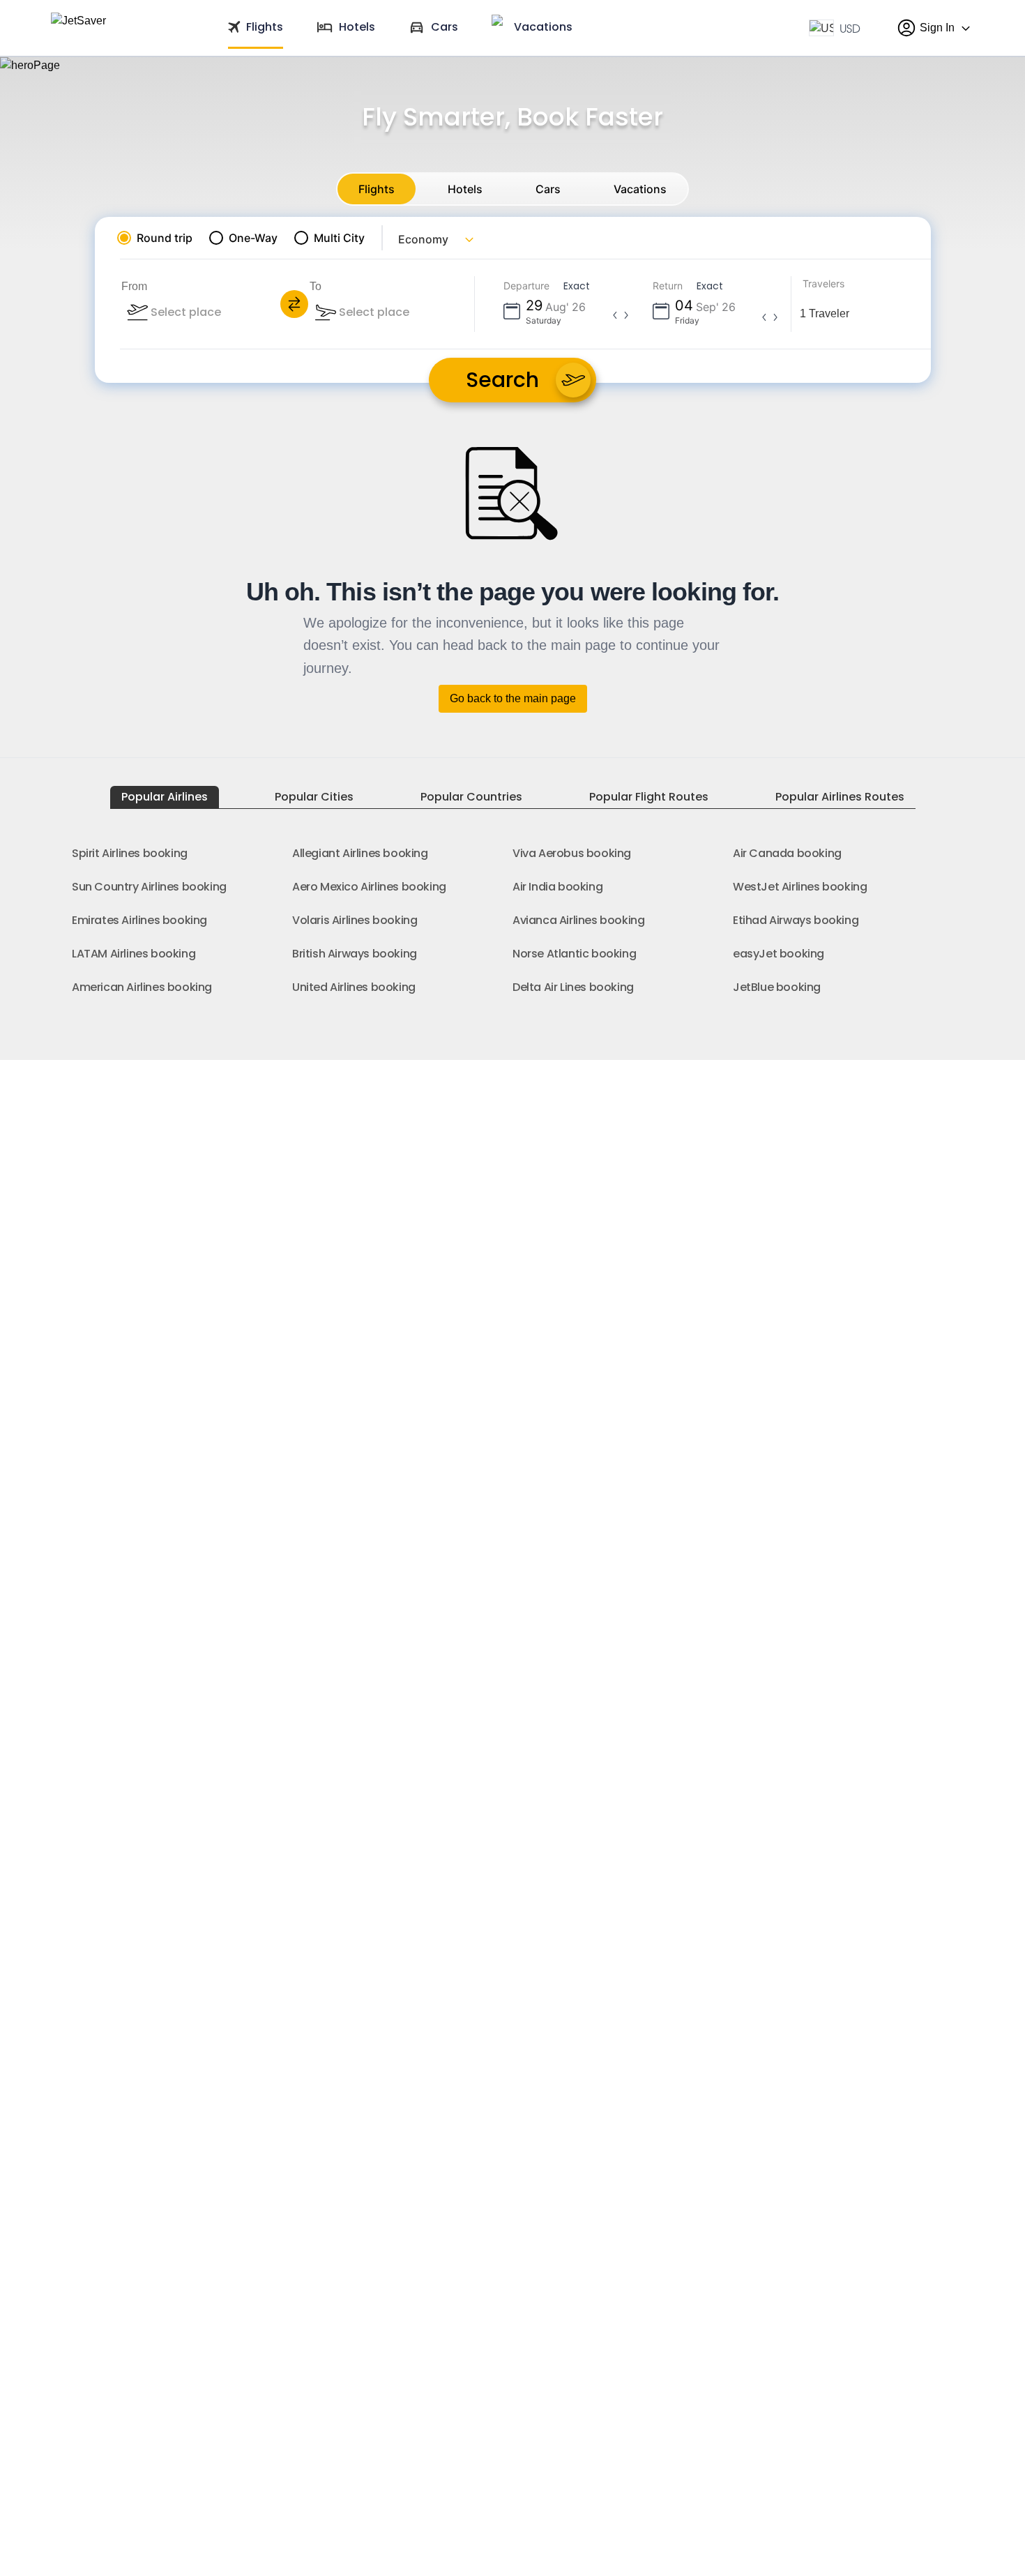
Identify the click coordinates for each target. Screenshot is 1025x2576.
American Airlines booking (142, 987)
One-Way (253, 238)
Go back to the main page (513, 698)
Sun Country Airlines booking (149, 887)
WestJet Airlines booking (800, 887)
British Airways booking (355, 954)
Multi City (339, 238)
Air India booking (557, 887)
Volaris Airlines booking (355, 920)
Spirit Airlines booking (130, 853)
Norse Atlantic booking (574, 954)
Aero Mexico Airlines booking (369, 887)
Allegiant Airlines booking (360, 853)
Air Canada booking (787, 853)
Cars (548, 189)
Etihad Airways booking (796, 920)
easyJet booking (779, 954)
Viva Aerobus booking (572, 853)
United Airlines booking (354, 987)
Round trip (165, 238)
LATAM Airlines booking (134, 954)
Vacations (640, 189)
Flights (377, 189)
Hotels (465, 189)
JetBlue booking (777, 987)
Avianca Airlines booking (578, 920)
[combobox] (224, 312)
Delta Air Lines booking (573, 987)
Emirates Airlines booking (139, 920)
